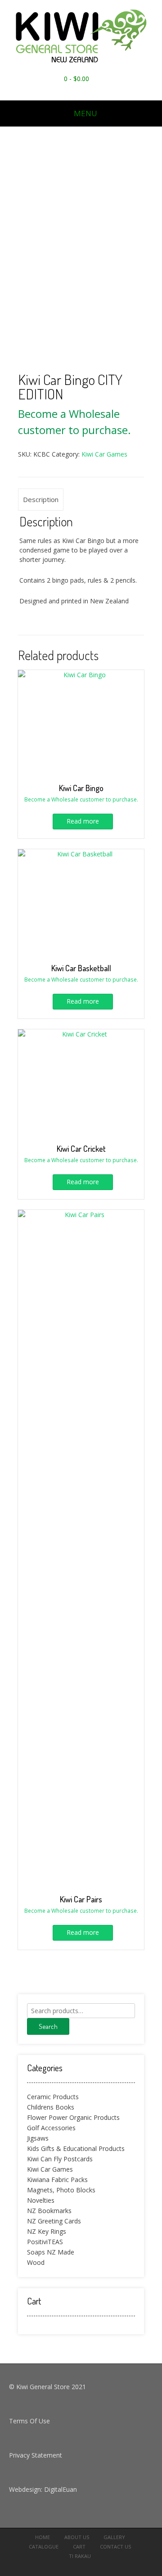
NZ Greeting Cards (54, 2221)
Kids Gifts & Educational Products (76, 2148)
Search (48, 2026)
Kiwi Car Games (104, 454)
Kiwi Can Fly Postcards (60, 2159)
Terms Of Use (29, 2421)
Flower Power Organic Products (73, 2117)
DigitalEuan (61, 2489)
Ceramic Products (53, 2097)
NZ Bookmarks (49, 2211)
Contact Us (115, 2547)
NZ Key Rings (47, 2231)
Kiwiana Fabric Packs (57, 2180)
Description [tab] (41, 499)
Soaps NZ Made (51, 2252)
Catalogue (44, 2547)
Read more (83, 821)
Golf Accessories (51, 2128)
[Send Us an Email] (78, 91)
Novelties (41, 2200)
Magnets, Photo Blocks (61, 2190)
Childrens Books (51, 2107)
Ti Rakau (80, 2556)
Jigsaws (38, 2138)
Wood (36, 2262)
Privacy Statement (36, 2455)
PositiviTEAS (45, 2242)
